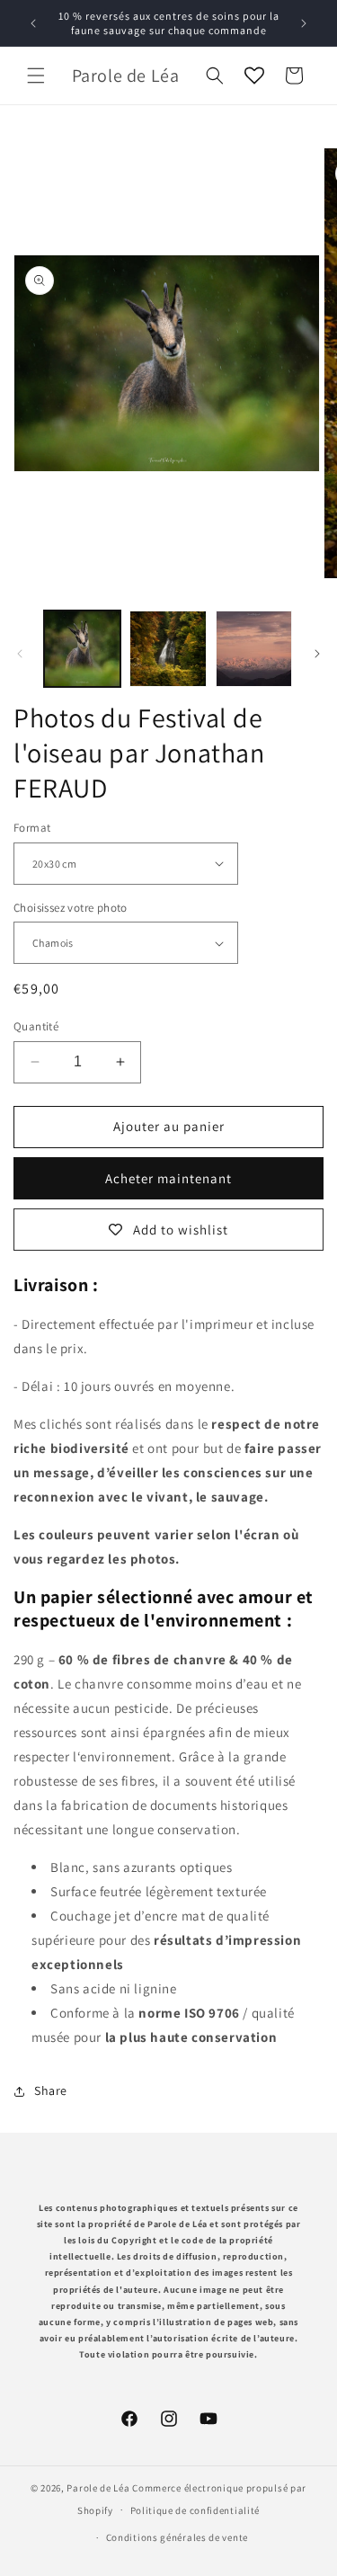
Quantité (36, 1026)
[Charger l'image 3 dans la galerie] (254, 649)
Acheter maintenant (168, 1178)
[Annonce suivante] (304, 23)
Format (32, 828)
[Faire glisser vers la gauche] (20, 654)
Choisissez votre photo (71, 908)
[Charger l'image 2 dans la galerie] (168, 649)
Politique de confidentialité (195, 2510)
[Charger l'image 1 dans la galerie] (82, 649)
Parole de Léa (99, 2488)
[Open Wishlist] (254, 76)
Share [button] (51, 2090)
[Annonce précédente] (33, 23)
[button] (36, 76)
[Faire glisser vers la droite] (317, 654)
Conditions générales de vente (177, 2537)
